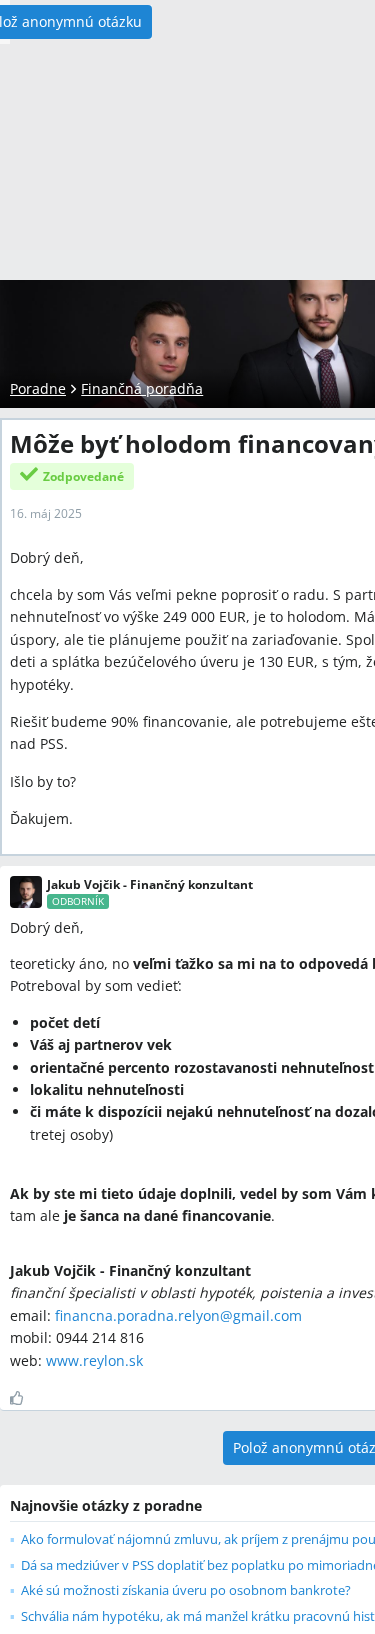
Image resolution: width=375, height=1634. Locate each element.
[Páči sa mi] (24, 1398)
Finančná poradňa (142, 388)
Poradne (38, 388)
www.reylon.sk (94, 1360)
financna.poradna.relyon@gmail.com (178, 1315)
